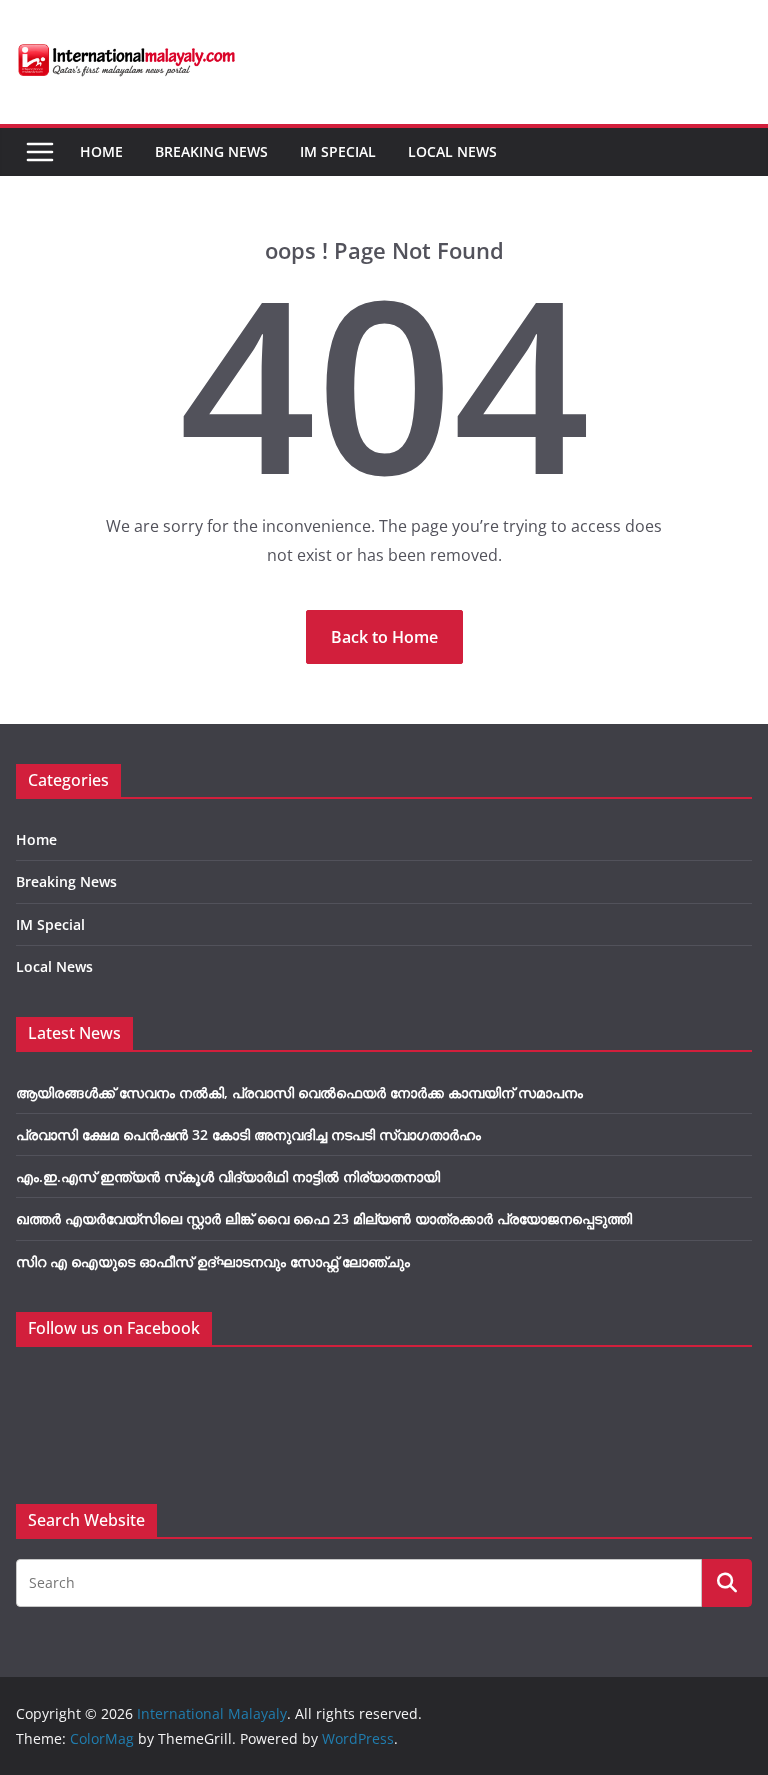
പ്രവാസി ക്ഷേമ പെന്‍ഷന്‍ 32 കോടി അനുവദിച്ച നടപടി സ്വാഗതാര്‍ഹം (248, 1134)
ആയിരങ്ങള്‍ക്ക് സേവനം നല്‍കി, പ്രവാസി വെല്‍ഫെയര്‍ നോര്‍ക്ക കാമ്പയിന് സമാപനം (299, 1092)
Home (101, 151)
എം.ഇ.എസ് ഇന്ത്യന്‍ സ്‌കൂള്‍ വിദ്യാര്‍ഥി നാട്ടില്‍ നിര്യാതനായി (228, 1176)
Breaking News (211, 151)
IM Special (338, 151)
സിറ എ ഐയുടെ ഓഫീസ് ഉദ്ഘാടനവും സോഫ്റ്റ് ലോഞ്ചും (213, 1261)
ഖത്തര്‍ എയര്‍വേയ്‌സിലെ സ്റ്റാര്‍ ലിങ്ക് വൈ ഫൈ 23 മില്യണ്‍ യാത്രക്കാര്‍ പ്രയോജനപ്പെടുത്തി (324, 1218)
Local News (452, 151)
